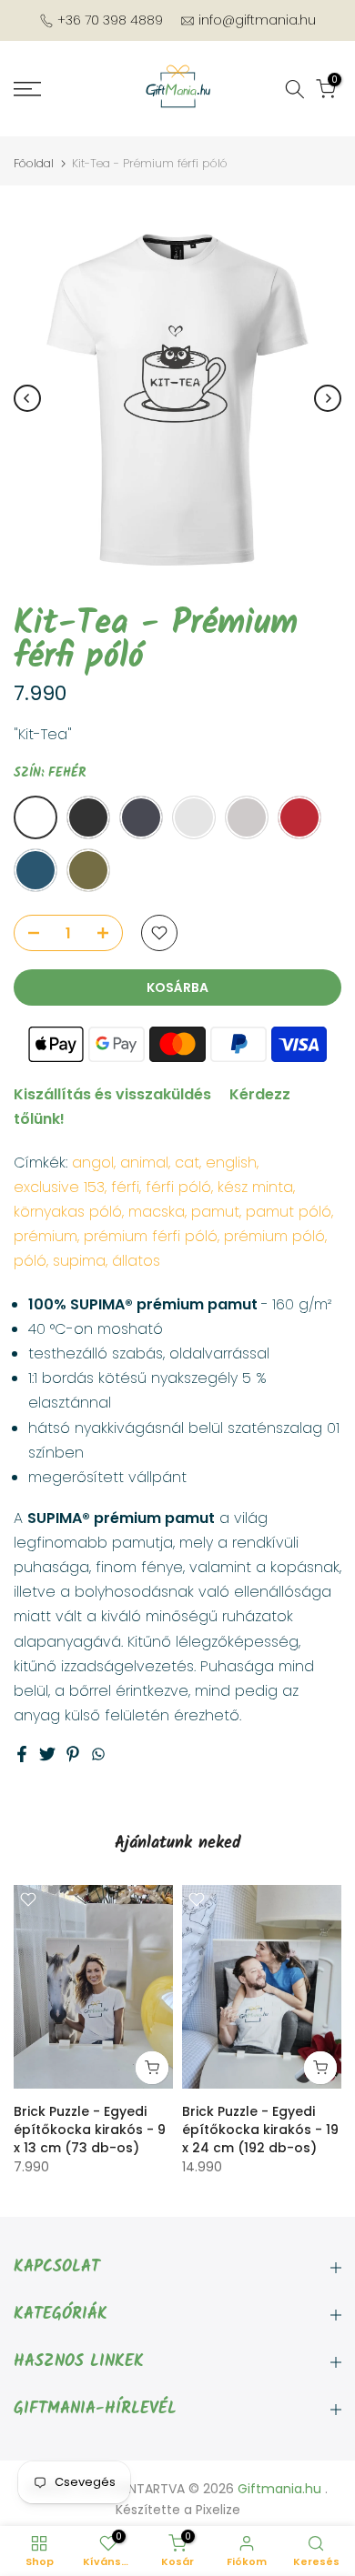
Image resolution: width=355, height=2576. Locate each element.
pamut (215, 1212)
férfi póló (178, 1187)
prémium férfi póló (151, 1236)
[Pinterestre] (73, 1754)
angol (93, 1163)
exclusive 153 (59, 1187)
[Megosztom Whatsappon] (98, 1754)
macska (157, 1212)
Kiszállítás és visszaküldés (112, 1094)
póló (30, 1261)
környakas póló (68, 1212)
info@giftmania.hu (257, 20)
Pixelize (218, 2510)
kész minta (255, 1187)
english (231, 1163)
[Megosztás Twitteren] (47, 1754)
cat (187, 1163)
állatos (136, 1261)
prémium (46, 1236)
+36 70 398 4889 (110, 20)
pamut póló (289, 1212)
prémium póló (274, 1236)
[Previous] (27, 398)
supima (79, 1261)
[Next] (328, 398)
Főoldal (34, 163)
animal (144, 1163)
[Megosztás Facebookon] (22, 1754)
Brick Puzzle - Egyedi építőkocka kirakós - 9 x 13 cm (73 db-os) (90, 2130)
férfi (125, 1187)
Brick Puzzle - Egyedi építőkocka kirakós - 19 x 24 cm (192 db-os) (260, 2130)
